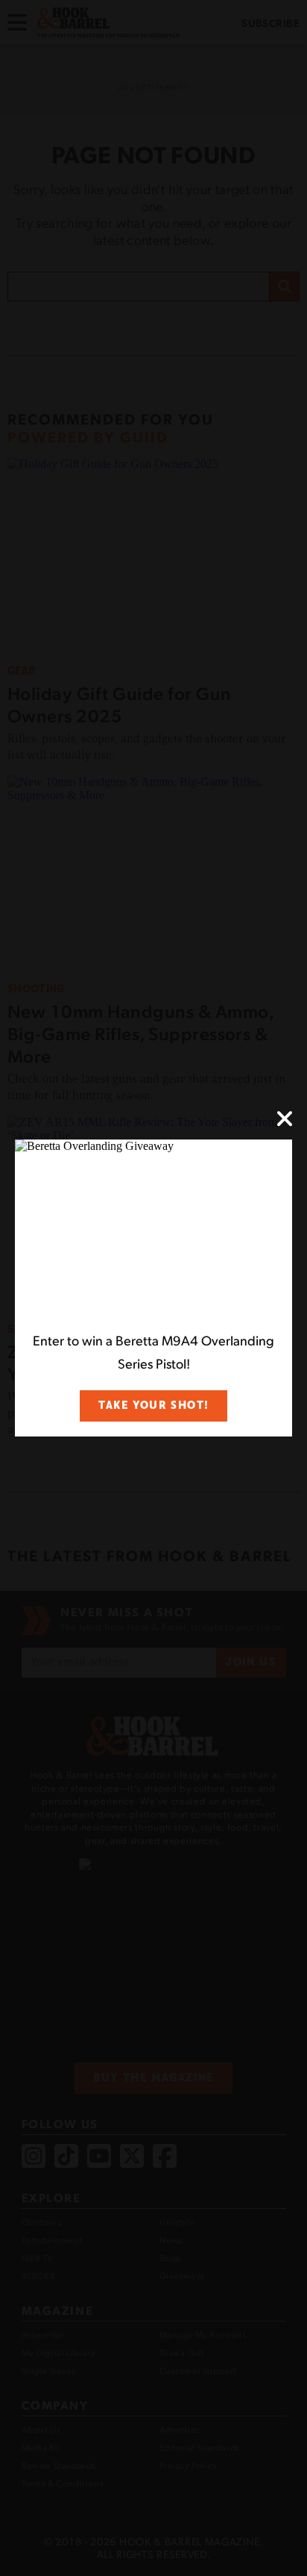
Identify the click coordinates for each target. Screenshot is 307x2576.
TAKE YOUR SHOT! (153, 1406)
